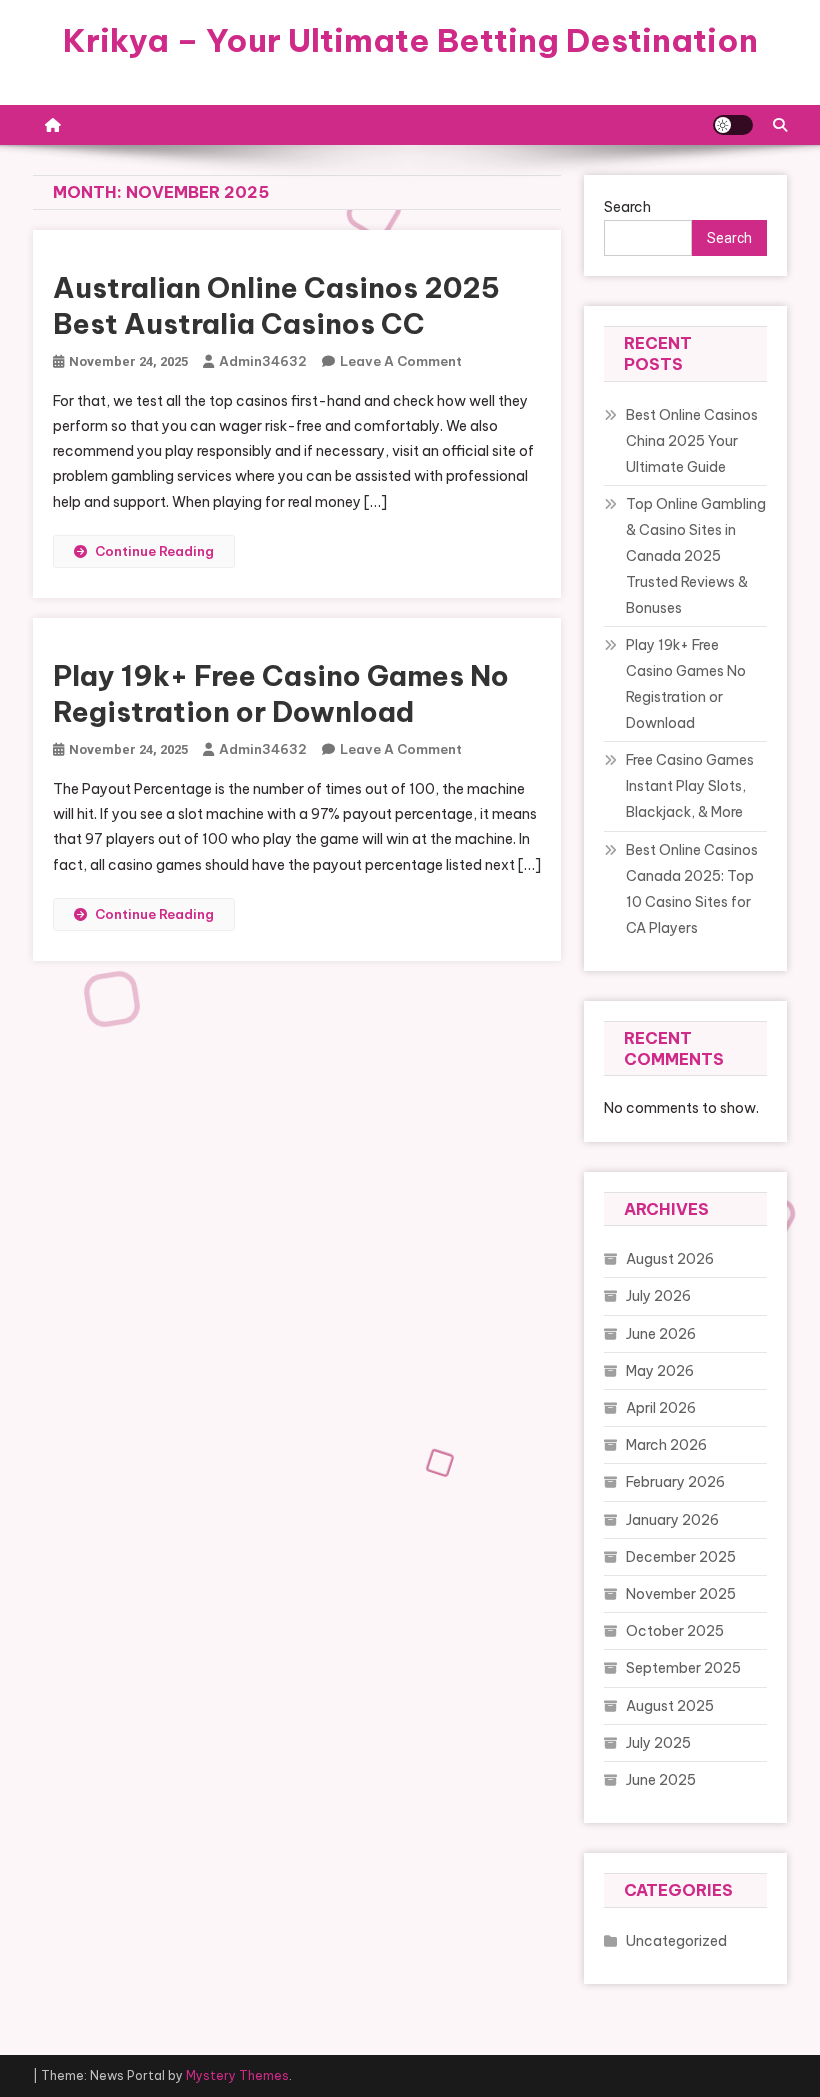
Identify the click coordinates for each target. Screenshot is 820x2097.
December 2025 (681, 1557)
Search (627, 207)
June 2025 (661, 1780)
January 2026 (672, 1520)
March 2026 (666, 1445)
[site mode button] (733, 125)
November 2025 (681, 1594)
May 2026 (660, 1371)
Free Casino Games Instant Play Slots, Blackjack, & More (690, 786)
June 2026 (661, 1334)
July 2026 (658, 1296)
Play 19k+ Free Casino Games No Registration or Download (281, 693)
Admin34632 (263, 361)
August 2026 (670, 1259)
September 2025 (683, 1668)
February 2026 (675, 1482)
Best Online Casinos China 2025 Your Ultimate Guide (692, 441)
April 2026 (661, 1408)
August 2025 (670, 1706)
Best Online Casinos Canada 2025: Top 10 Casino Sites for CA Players (692, 889)
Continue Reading (154, 551)
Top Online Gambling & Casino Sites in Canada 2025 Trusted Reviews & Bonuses (696, 556)
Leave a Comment (401, 361)
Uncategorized (676, 1941)
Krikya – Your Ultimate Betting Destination (410, 40)
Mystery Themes (237, 2075)
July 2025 (658, 1743)
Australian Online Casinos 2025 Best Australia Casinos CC (276, 305)
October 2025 (675, 1631)
